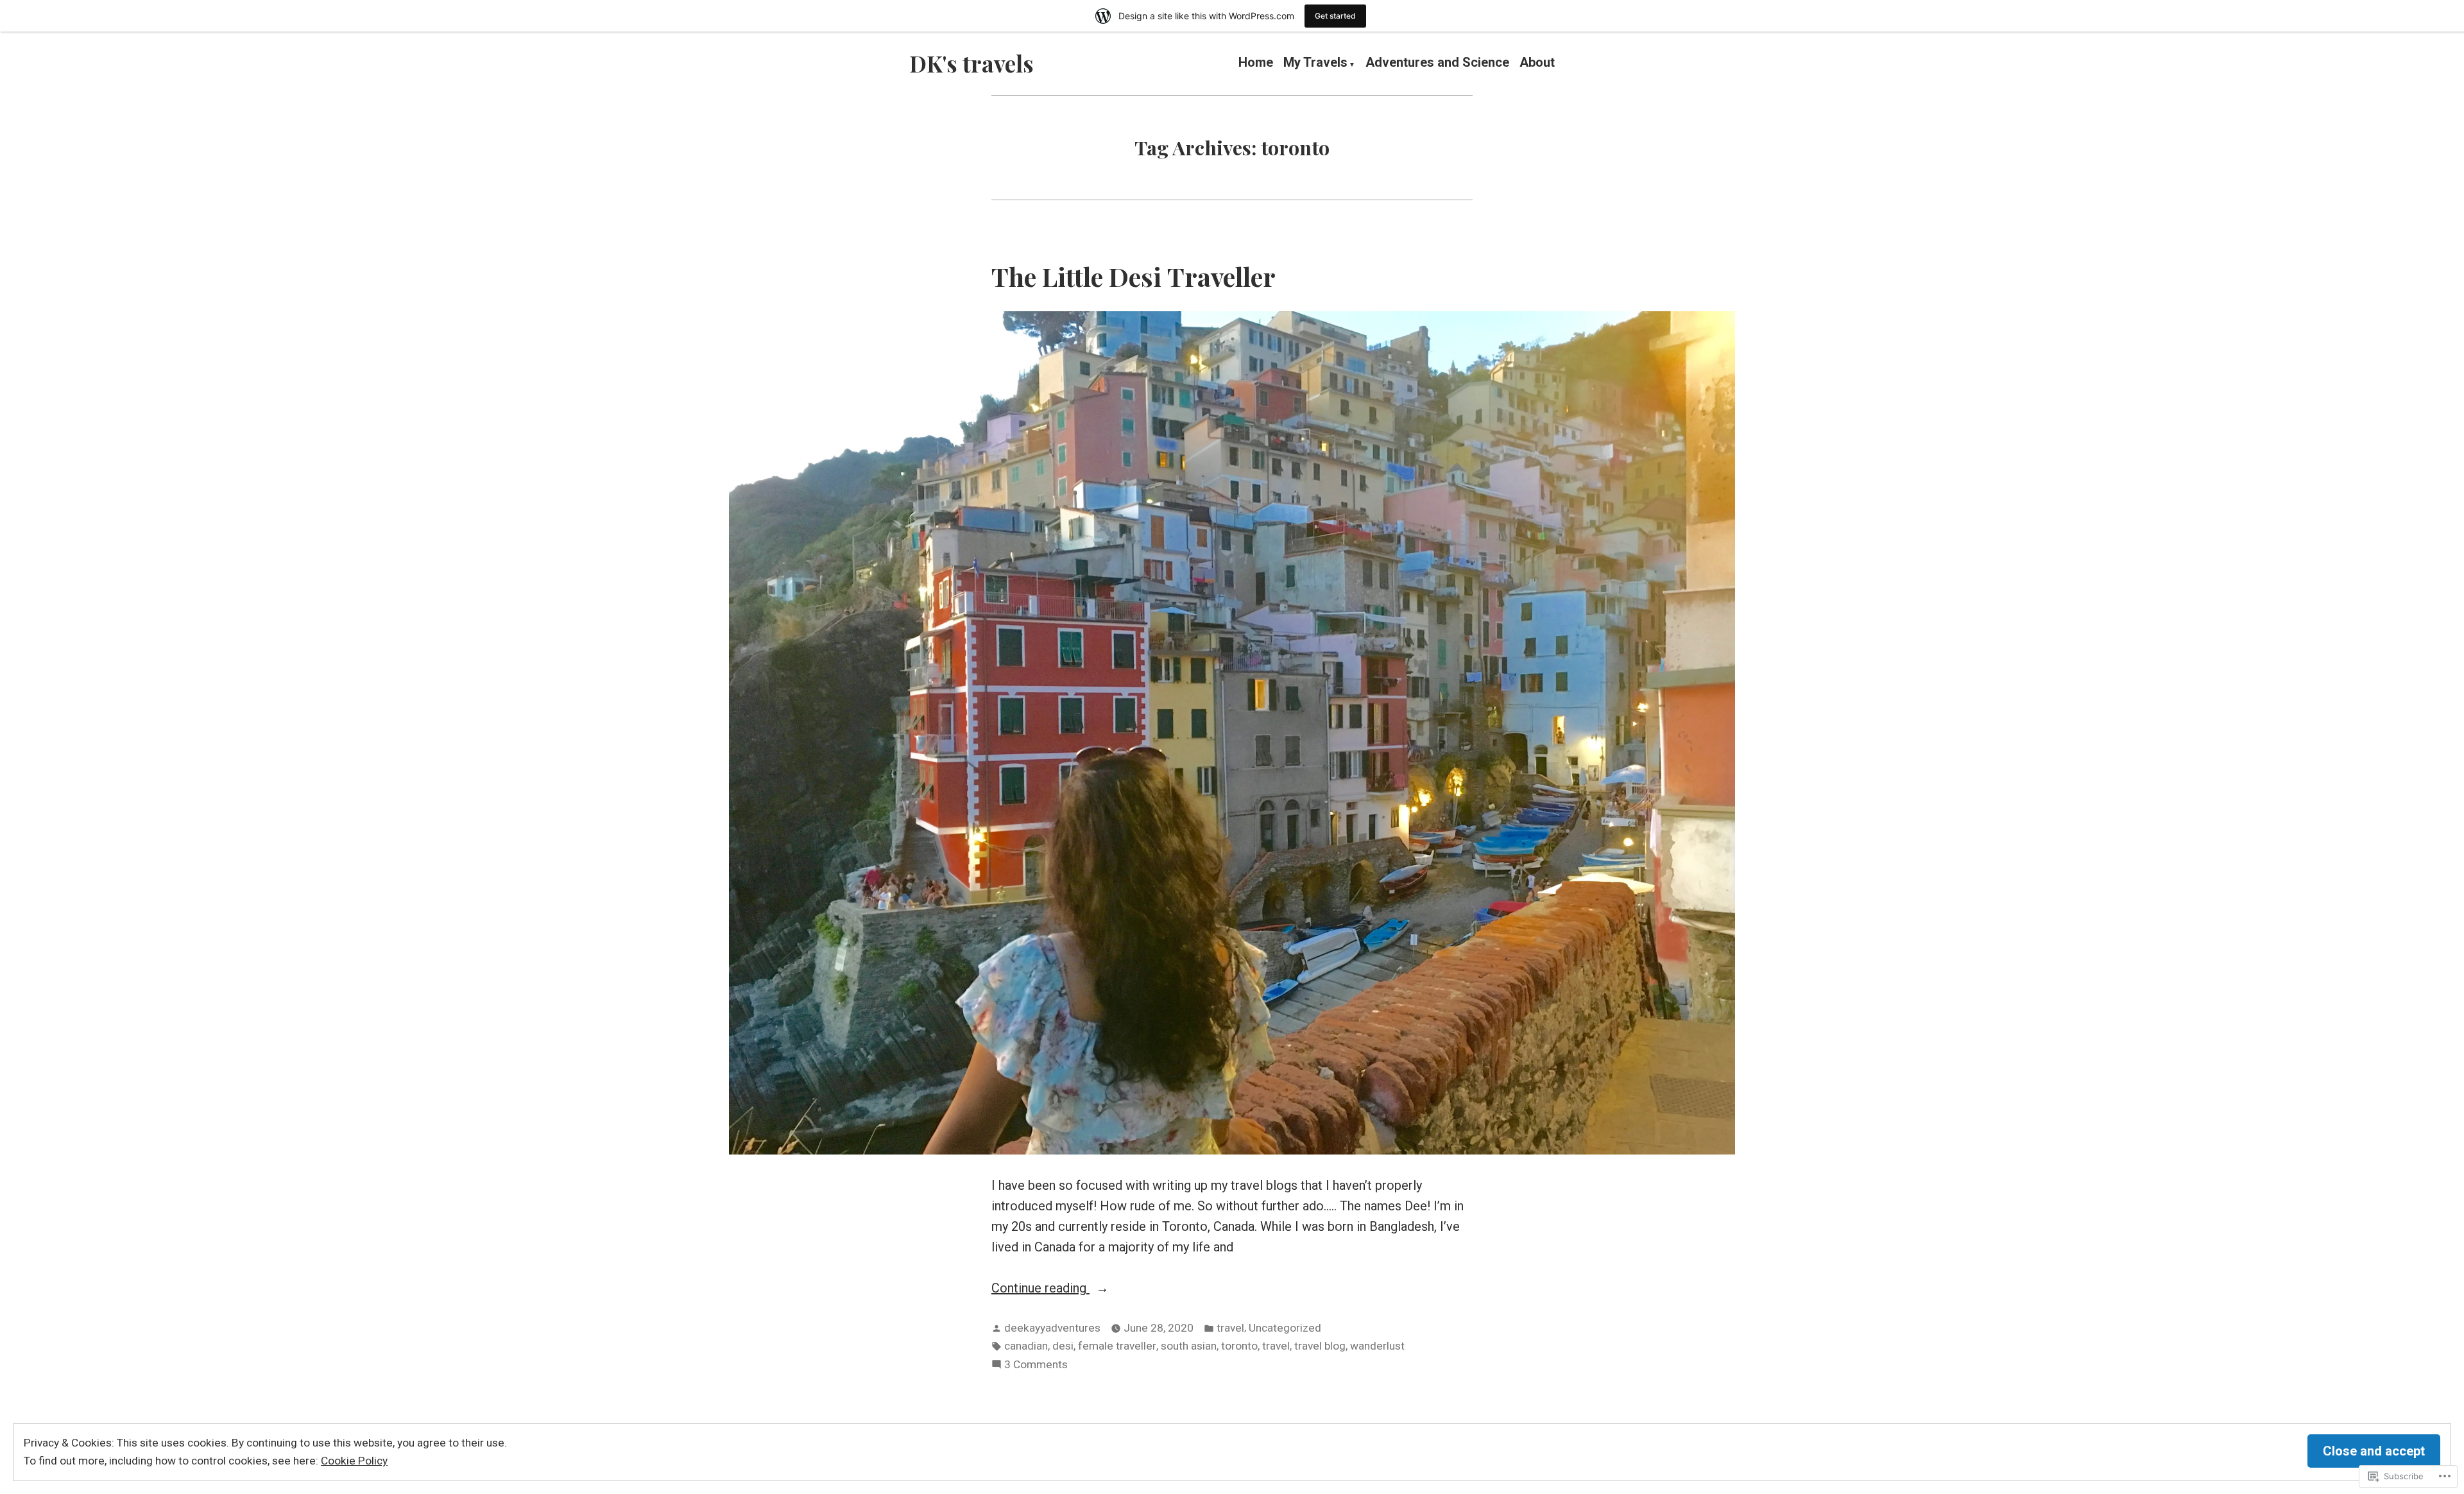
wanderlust (1377, 1346)
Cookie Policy (354, 1461)
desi (1063, 1346)
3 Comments (1036, 1366)
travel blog (1320, 1346)
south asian (1189, 1346)
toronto (1239, 1346)
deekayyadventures (1052, 1328)
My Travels (1315, 64)
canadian (1026, 1346)
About (1537, 64)
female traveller (1117, 1346)
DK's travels (971, 63)
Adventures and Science (1437, 64)
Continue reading (1040, 1289)
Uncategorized (1285, 1328)
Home (1256, 64)
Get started (1335, 16)
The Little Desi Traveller (1134, 276)
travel (1230, 1328)
